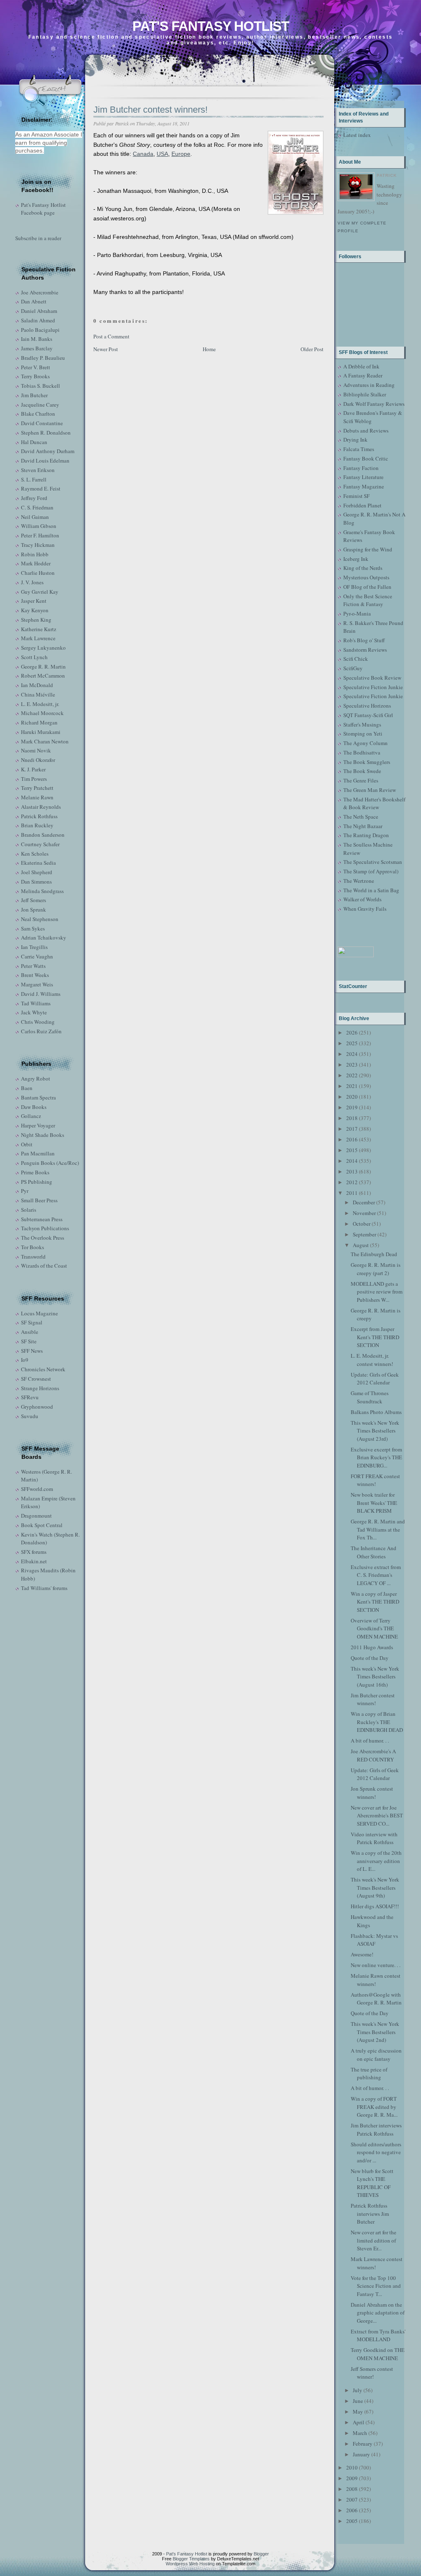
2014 (352, 1161)
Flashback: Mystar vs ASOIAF (374, 1940)
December (364, 1202)
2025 (352, 1043)
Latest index (357, 135)
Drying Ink (355, 440)
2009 (352, 2478)
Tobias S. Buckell (40, 386)
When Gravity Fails (365, 909)
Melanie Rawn (37, 797)
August (361, 1245)
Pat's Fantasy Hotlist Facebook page (43, 209)
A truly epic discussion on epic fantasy (376, 2055)
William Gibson (39, 526)
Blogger (261, 2554)
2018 (352, 1118)
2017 (352, 1129)
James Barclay (37, 348)
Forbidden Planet (362, 505)
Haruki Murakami (41, 732)
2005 (352, 2521)
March (360, 2433)
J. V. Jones (32, 582)
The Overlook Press (43, 1238)
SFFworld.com (37, 1489)
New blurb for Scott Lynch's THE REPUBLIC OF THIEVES (372, 2183)
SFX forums (34, 1552)
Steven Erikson (38, 470)
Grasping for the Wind (368, 549)
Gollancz (31, 1116)
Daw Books (34, 1107)
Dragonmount (36, 1516)
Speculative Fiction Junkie (373, 687)
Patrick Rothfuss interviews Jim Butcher (370, 2214)
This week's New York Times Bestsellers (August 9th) (375, 1887)
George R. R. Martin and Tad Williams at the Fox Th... (378, 1529)
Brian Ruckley (37, 825)
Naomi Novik (36, 750)
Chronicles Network (43, 1369)
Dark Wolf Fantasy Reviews (374, 404)
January (361, 2454)
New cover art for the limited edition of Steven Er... (374, 2240)
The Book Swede (362, 771)
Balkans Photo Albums (376, 1412)
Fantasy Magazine (364, 486)
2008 (352, 2489)
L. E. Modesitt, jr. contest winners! (372, 1360)
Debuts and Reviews (366, 430)
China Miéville (38, 694)
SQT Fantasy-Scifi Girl (368, 715)
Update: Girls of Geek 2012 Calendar (375, 1379)
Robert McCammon (43, 676)
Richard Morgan (39, 722)
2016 (352, 1139)
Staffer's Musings (362, 724)
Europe (181, 154)
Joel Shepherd (37, 872)
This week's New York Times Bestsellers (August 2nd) (375, 2032)
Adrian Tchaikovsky (44, 937)
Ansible (30, 1332)
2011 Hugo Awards (372, 1647)
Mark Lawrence (38, 638)
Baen (27, 1088)
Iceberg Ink (356, 559)
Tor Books (32, 1247)
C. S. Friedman (37, 507)
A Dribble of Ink (361, 366)
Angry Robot (36, 1079)
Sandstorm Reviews (365, 650)
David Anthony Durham (48, 451)
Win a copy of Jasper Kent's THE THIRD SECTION (375, 1602)
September (364, 1234)
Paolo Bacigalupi (40, 330)
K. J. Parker (33, 769)
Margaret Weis (37, 984)
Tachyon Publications (45, 1228)
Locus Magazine (39, 1313)
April (359, 2422)
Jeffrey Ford (34, 498)
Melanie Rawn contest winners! (376, 1980)
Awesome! (362, 1954)
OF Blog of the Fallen (367, 587)
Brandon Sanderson (43, 835)
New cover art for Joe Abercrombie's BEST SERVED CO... (377, 1816)
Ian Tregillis (34, 947)
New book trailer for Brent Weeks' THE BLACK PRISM (374, 1503)
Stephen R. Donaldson (46, 433)
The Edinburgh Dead (374, 1254)
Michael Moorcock (42, 713)
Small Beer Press (39, 1200)
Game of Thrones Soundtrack (370, 1397)
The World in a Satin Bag (371, 890)
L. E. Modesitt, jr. (40, 704)
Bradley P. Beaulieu (43, 358)
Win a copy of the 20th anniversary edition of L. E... (376, 1861)
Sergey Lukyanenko (43, 648)
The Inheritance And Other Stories (374, 1552)
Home (209, 349)
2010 (352, 2467)
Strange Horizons (40, 1388)
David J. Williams (41, 994)
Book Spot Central (42, 1525)
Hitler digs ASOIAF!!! (375, 1906)
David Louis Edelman (45, 461)
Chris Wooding (38, 1022)
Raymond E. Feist (41, 488)
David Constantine (42, 423)
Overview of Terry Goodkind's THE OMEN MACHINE (374, 1628)
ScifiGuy (353, 668)
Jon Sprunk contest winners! (372, 1793)
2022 (352, 1075)
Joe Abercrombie (40, 292)
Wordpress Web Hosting (190, 2564)
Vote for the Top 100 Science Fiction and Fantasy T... (376, 2286)
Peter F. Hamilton (40, 535)
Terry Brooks (35, 376)
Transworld (33, 1257)
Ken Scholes (35, 854)
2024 (352, 1054)
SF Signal (32, 1322)
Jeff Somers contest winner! (372, 2373)
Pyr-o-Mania (357, 613)
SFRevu (30, 1397)
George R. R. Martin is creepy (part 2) (376, 1269)
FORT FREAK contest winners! (375, 1480)
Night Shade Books (43, 1135)
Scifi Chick (356, 659)
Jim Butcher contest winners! (150, 110)
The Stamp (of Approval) (371, 871)
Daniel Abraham (39, 311)
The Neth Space (361, 817)
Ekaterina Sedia (38, 863)
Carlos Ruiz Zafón (41, 1031)
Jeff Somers (34, 900)
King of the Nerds (363, 568)
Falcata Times (359, 449)
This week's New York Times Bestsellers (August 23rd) (375, 1431)
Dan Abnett (34, 301)
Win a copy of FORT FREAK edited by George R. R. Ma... (374, 2107)
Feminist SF (356, 496)
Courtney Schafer (40, 844)
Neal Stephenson (40, 919)
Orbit (27, 1144)
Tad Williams (36, 1003)
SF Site (29, 1341)
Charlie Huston (38, 573)
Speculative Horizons (367, 706)
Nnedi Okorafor (38, 760)
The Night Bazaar (363, 826)
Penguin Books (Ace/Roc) (50, 1163)
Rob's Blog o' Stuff (364, 640)
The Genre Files (361, 780)
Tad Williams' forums (44, 1588)
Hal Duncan (34, 442)
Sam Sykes (33, 928)
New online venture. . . (376, 1965)
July (357, 2390)
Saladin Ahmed (38, 320)
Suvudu (30, 1416)
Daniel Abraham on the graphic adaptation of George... (378, 2313)
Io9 (25, 1360)
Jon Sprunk (34, 910)
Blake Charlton (38, 414)
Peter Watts (33, 966)
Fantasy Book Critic (366, 458)
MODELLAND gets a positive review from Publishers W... (377, 1292)
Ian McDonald (37, 685)
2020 (352, 1097)
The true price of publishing (369, 2074)
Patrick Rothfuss (39, 816)
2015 (352, 1150)
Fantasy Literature (363, 477)
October (362, 1224)
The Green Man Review (370, 790)
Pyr (25, 1191)
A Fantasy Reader (363, 375)
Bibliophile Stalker (365, 394)
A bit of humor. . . (370, 1740)
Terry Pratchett (37, 788)
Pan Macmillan (38, 1153)
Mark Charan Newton (45, 741)
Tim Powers (34, 779)
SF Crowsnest (36, 1379)
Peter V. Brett (36, 367)
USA (162, 154)
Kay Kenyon (35, 610)
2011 (352, 1193)
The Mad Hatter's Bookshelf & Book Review (374, 803)
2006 (352, 2510)
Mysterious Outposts (366, 577)
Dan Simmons (36, 882)
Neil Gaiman (35, 517)
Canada (143, 154)
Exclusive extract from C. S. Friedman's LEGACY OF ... (376, 1575)
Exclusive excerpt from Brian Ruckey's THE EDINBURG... (376, 1457)
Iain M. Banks (37, 339)
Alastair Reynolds (41, 807)
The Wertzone (359, 881)
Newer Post (106, 349)
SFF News (32, 1351)
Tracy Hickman (38, 545)
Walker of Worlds (362, 899)
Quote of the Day (370, 1658)
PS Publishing (37, 1182)
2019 (352, 1107)
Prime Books (35, 1172)
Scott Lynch (34, 657)
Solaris (29, 1210)
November (364, 1213)
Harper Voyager (38, 1125)
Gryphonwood (37, 1407)
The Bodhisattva (362, 752)
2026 (352, 1032)
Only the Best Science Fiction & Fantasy (368, 600)
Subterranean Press (42, 1219)
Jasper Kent (34, 601)
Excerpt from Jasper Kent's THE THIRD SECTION (375, 1337)
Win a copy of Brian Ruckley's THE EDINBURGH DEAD (377, 1722)
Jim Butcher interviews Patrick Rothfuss (376, 2129)
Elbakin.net (34, 1561)
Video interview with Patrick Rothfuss (374, 1838)
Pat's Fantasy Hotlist (211, 26)
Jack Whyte (34, 1012)
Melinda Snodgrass (42, 891)
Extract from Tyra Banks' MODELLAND (378, 2335)
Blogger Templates (191, 2559)
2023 (352, 1065)
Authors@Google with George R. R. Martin (376, 1999)
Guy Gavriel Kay (40, 592)
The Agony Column (365, 743)
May (358, 2412)
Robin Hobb (35, 554)
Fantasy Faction (361, 468)
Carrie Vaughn (37, 956)
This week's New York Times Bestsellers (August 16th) (375, 1677)
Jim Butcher (34, 395)
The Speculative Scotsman (373, 862)
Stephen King (36, 620)
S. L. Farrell (34, 479)
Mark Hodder (36, 563)
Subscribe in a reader (38, 238)
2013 (352, 1171)
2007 (352, 2500)
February (363, 2444)
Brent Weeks (35, 975)
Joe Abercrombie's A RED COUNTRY (373, 1755)
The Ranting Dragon (366, 835)
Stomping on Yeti (363, 734)
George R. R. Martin (43, 667)
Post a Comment (111, 336)
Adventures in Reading (369, 385)
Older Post (312, 349)
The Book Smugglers (367, 762)
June (358, 2401)
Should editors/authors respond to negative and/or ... (376, 2152)
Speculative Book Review (372, 678)
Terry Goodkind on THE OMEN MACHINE (378, 2354)
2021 (352, 1086)
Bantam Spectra (38, 1097)
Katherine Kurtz (39, 629)
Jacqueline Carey (40, 405)
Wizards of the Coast (44, 1266)
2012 (352, 1182)
